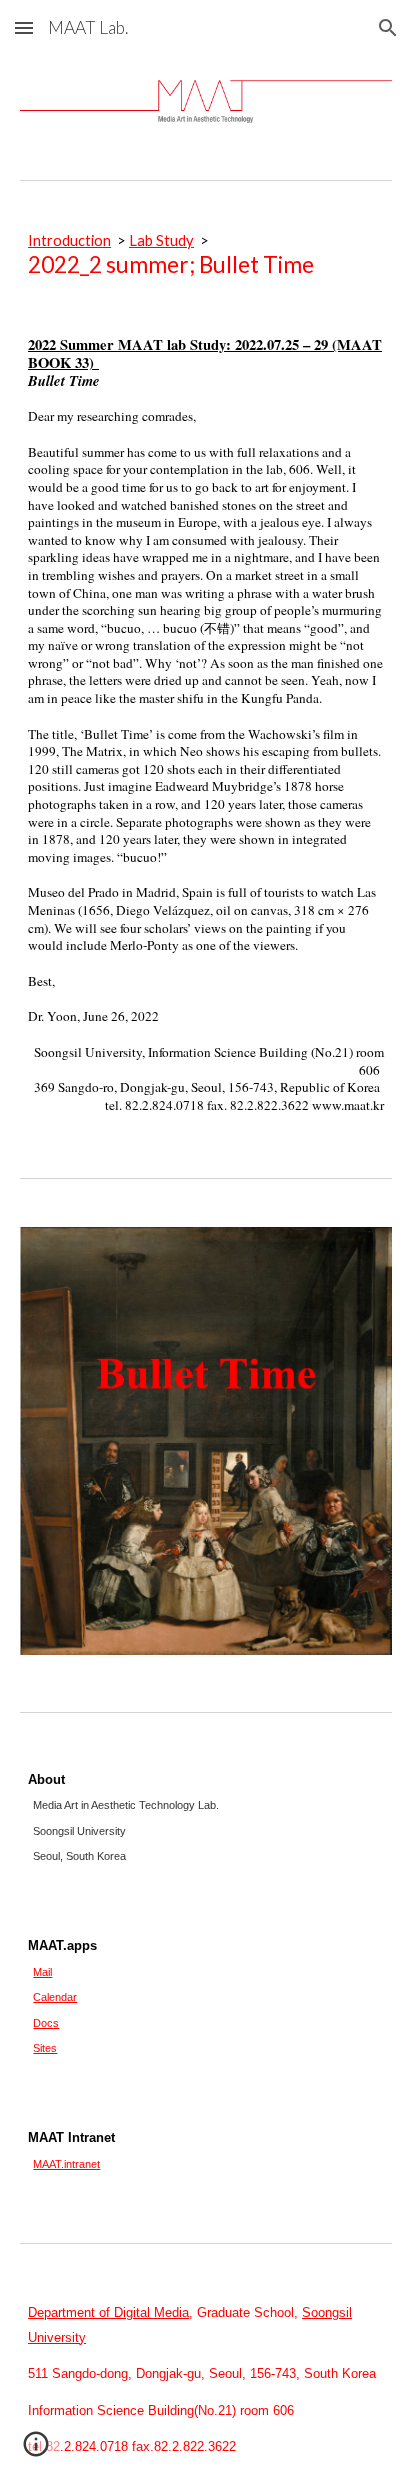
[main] (206, 255)
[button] (24, 27)
